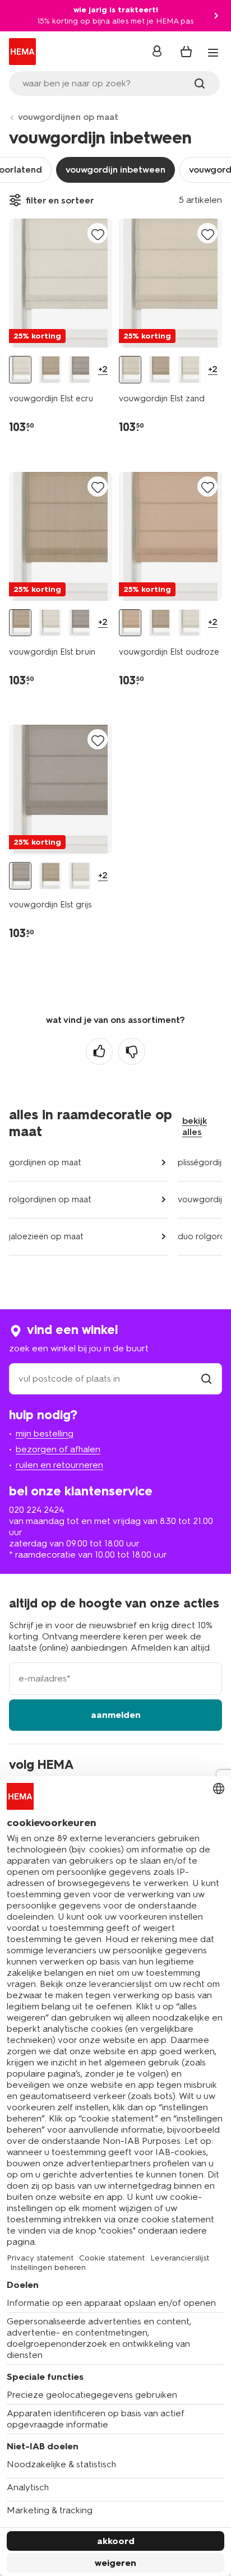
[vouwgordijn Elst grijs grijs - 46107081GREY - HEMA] (80, 370)
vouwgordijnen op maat (68, 117)
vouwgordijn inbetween (115, 170)
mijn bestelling (45, 1433)
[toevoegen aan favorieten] (98, 234)
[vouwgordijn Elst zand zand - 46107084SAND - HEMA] (130, 370)
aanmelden (116, 1715)
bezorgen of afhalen (58, 1449)
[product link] (61, 283)
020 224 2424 (36, 1510)
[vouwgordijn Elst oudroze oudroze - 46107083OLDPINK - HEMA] (130, 623)
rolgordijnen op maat (50, 1199)
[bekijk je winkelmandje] (186, 52)
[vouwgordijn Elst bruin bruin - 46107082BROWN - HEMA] (50, 370)
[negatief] (132, 1051)
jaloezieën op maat (46, 1236)
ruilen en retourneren (59, 1465)
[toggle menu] (213, 53)
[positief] (99, 1051)
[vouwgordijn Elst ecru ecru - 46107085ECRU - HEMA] (20, 370)
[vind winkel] (206, 1379)
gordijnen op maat (45, 1162)
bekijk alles (195, 1126)
